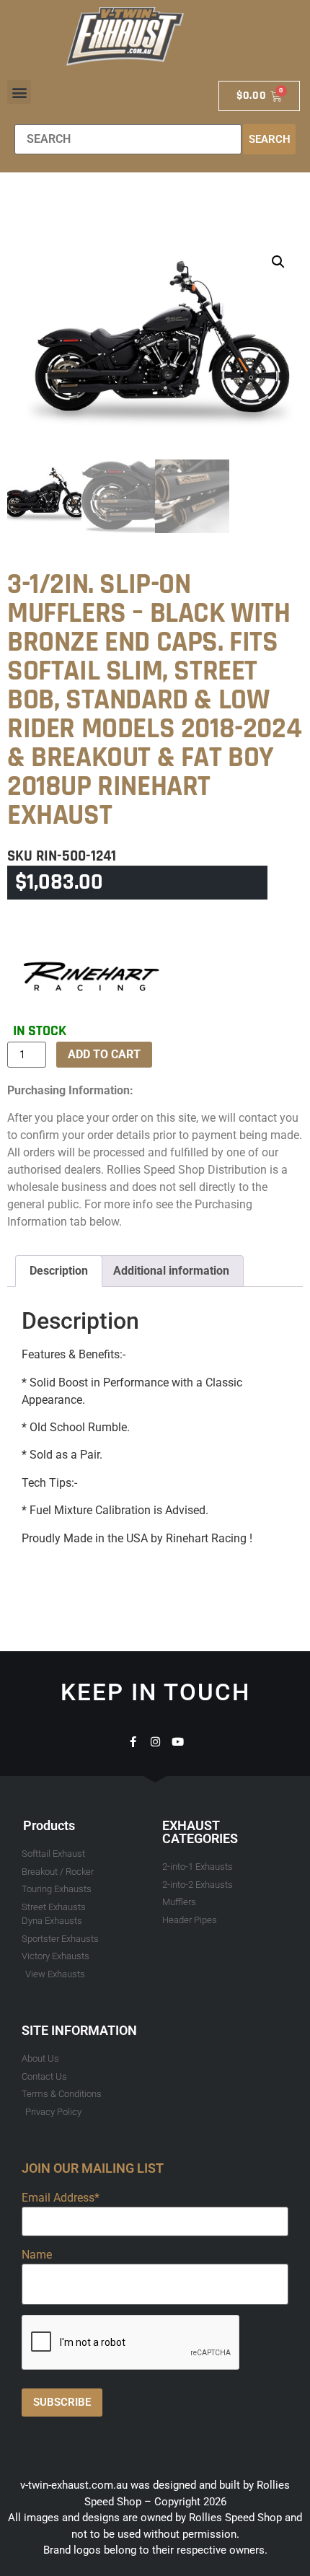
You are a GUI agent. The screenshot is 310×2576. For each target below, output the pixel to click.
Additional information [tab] (171, 1271)
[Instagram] (155, 1742)
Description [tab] (59, 1271)
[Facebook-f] (133, 1742)
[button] (19, 92)
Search (270, 139)
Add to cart (104, 1054)
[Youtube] (178, 1742)
